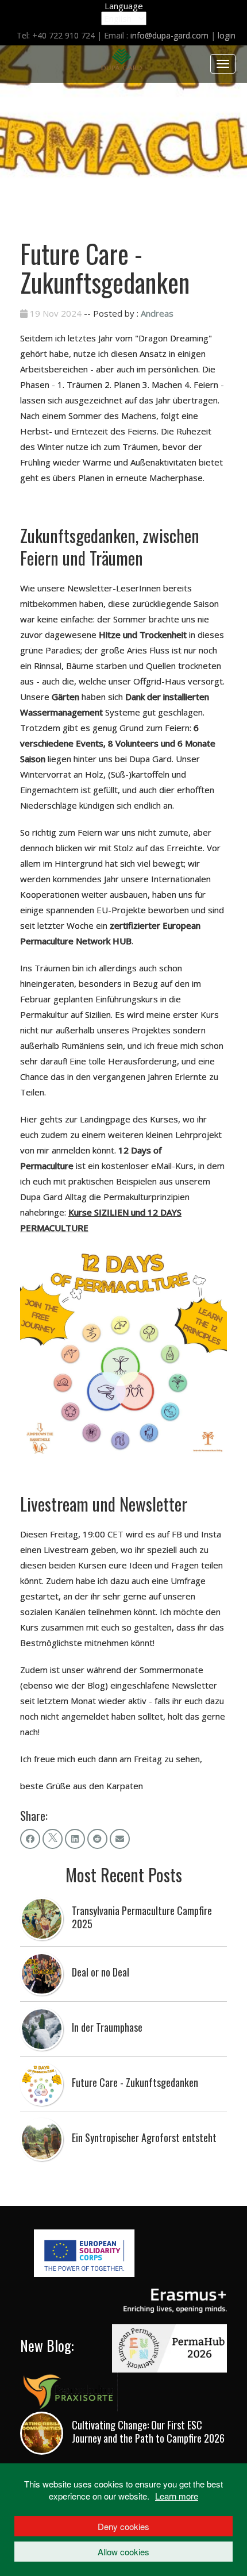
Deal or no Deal (101, 1972)
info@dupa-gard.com (169, 35)
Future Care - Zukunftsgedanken (135, 2082)
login (227, 35)
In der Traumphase (107, 2027)
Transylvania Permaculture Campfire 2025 (142, 1917)
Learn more (177, 2496)
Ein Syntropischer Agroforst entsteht (144, 2137)
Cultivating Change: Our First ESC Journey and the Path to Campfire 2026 (148, 2431)
